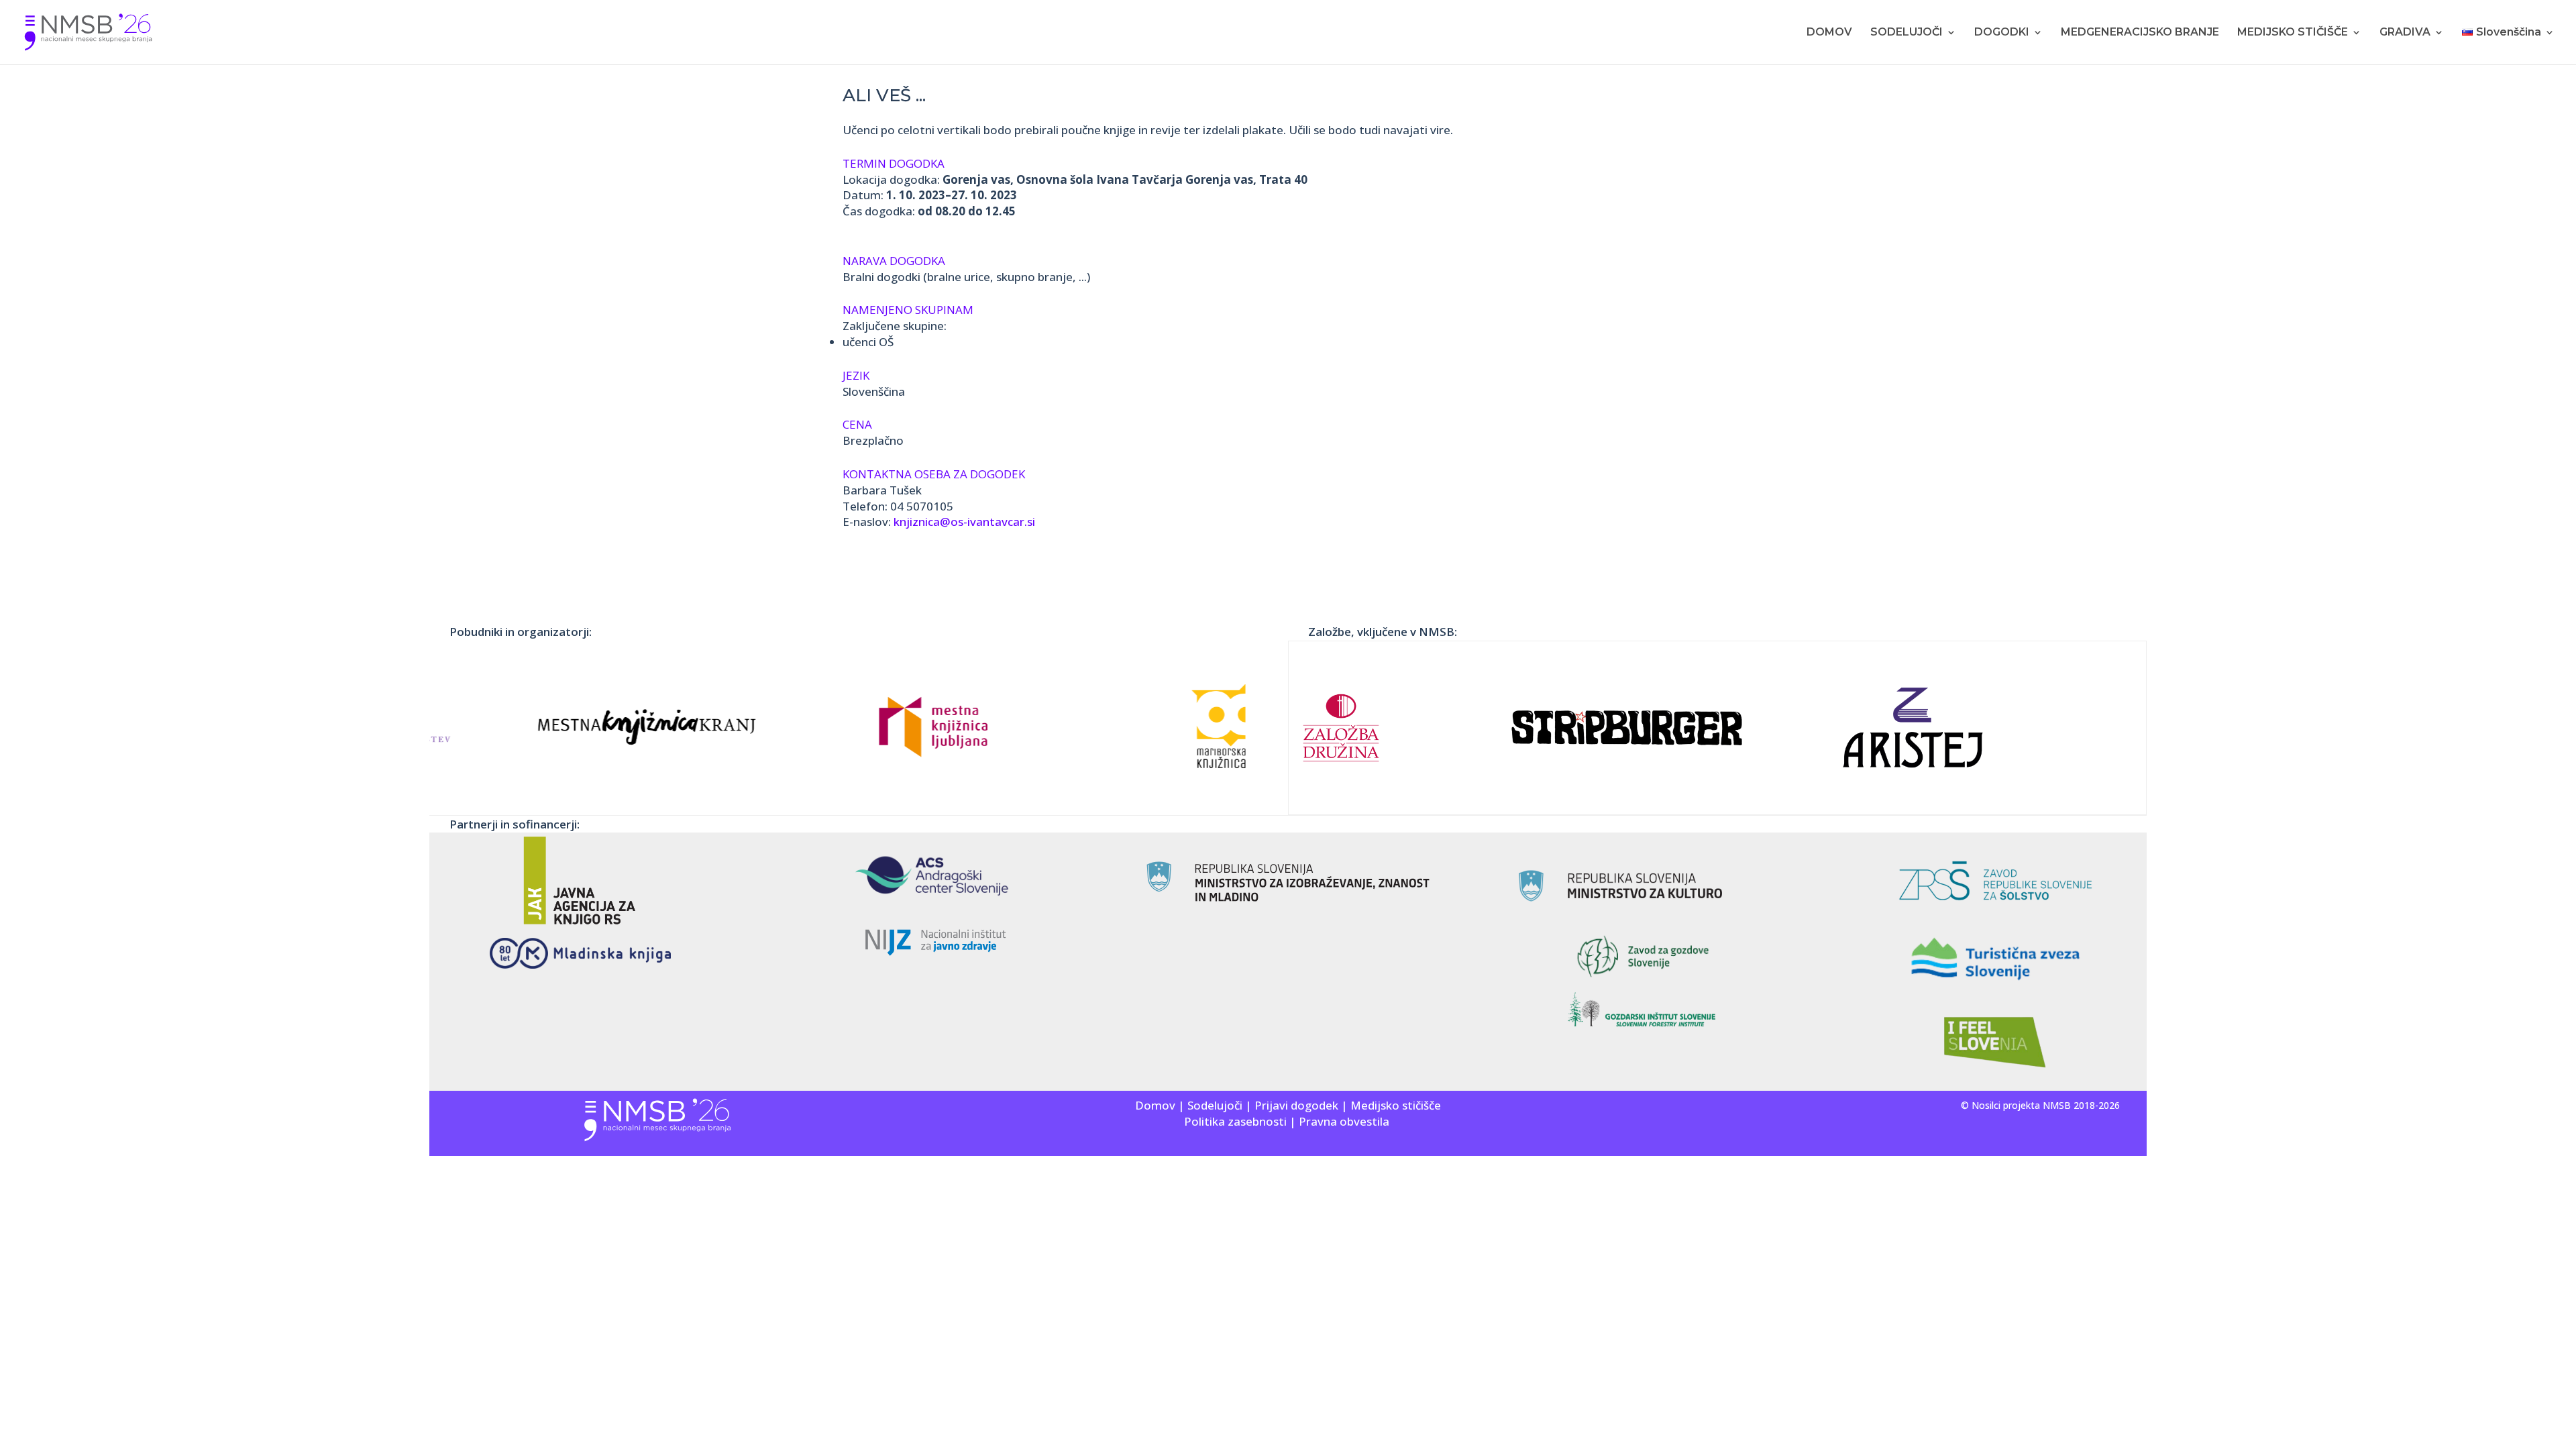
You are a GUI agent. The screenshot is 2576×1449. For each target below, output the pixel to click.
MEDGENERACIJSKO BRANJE (2140, 33)
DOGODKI (2002, 33)
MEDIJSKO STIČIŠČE (2293, 33)
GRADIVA (2405, 33)
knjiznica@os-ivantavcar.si (964, 522)
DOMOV (1829, 33)
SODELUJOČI (1907, 33)
